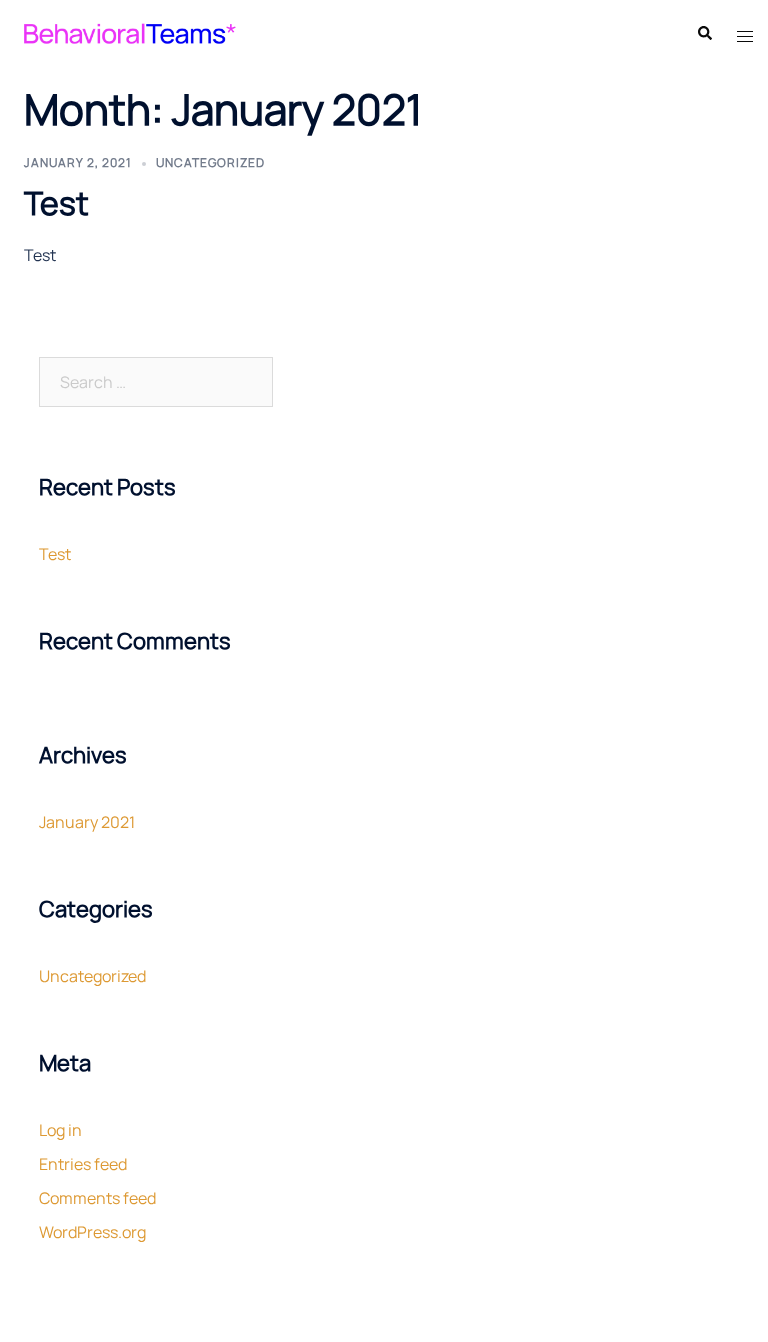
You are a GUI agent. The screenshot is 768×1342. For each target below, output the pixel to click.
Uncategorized (210, 162)
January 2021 (87, 822)
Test (56, 203)
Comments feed (97, 1198)
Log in (60, 1130)
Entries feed (83, 1164)
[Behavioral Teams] (128, 32)
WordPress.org (92, 1232)
